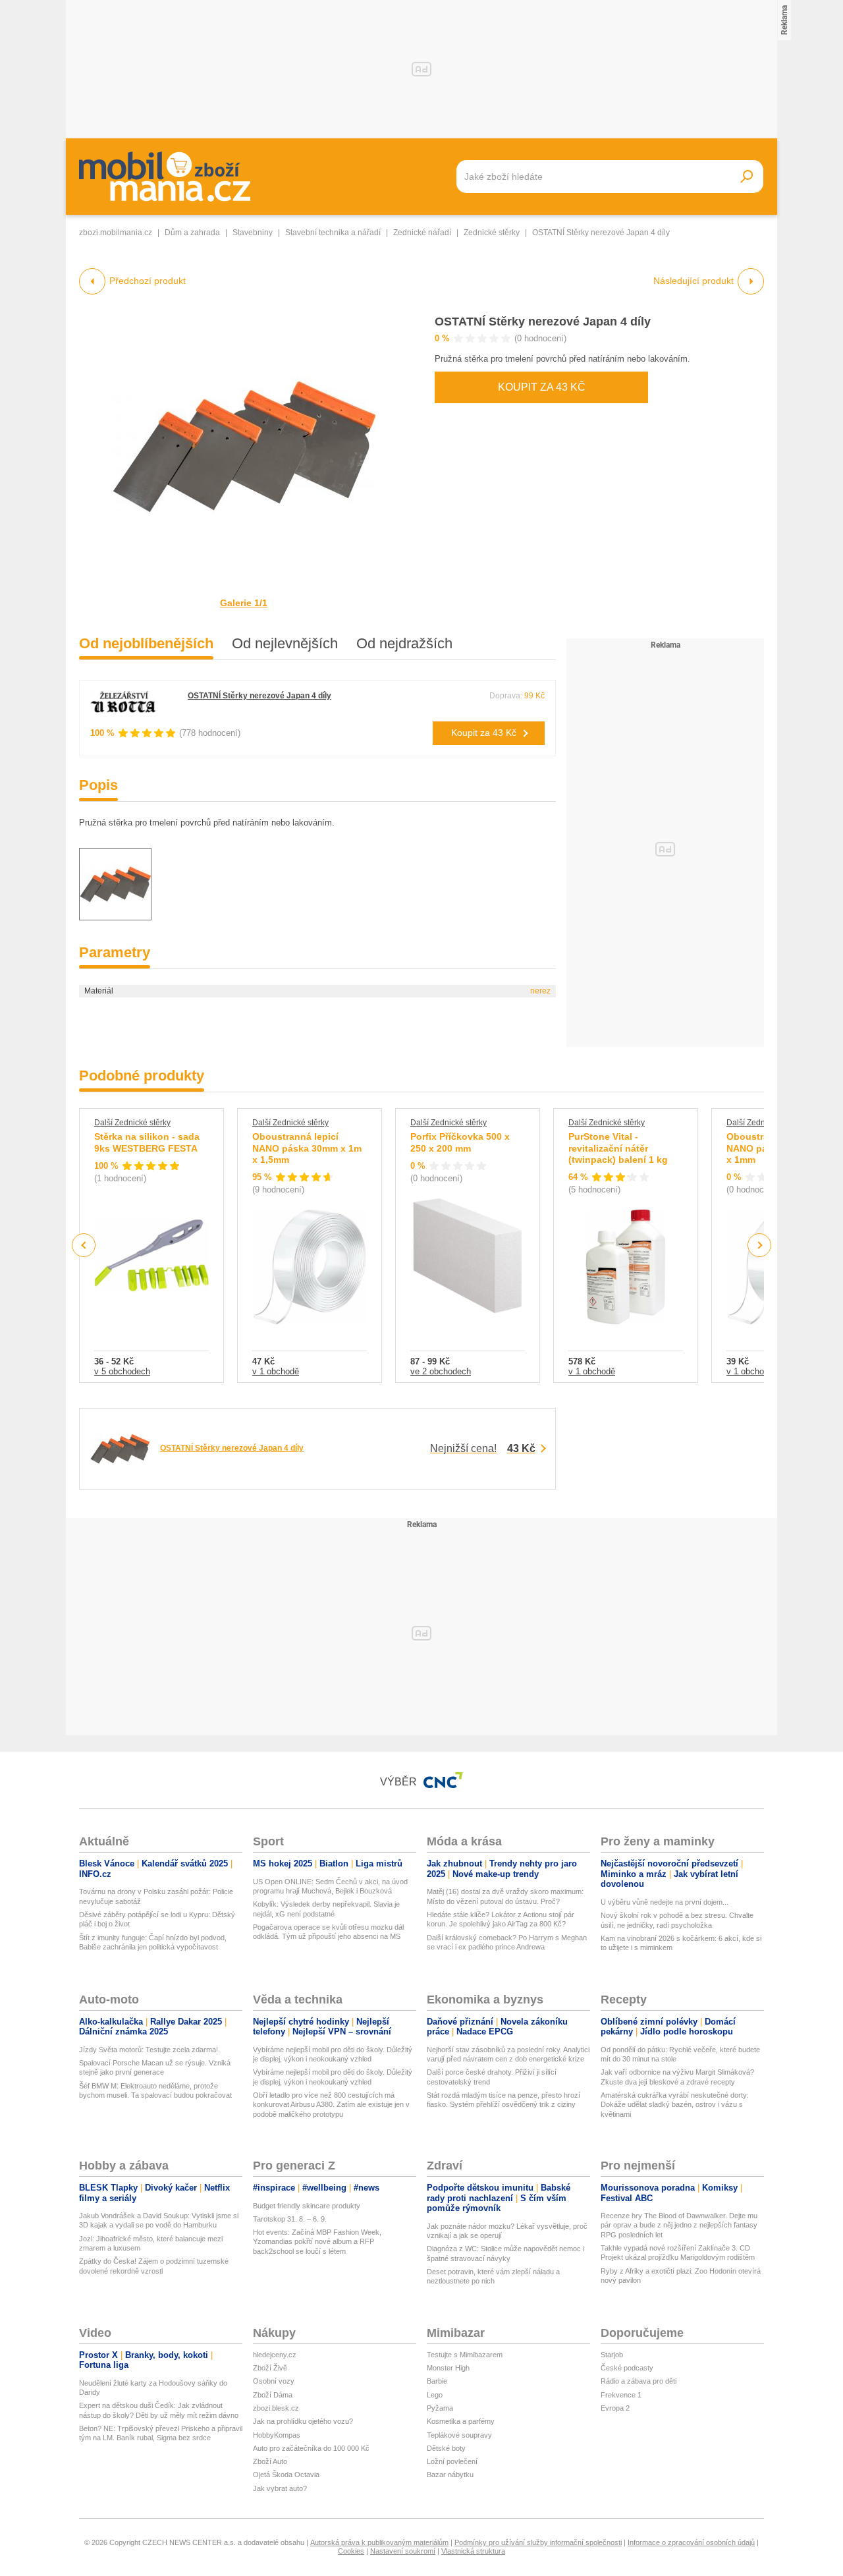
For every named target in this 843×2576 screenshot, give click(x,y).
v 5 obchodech (122, 1371)
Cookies (351, 2551)
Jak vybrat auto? (280, 2488)
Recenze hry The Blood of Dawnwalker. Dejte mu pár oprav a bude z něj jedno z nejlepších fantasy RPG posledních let (679, 2225)
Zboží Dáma (273, 2395)
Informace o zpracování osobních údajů (691, 2542)
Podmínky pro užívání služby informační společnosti (538, 2542)
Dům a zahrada (192, 233)
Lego (435, 2395)
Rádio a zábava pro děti (639, 2381)
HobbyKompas (277, 2435)
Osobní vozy (274, 2381)
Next (760, 1246)
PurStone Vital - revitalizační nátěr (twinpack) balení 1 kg (618, 1148)
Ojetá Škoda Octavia (286, 2475)
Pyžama (440, 2408)
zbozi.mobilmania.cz (116, 233)
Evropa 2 (615, 2408)
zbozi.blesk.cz (276, 2408)
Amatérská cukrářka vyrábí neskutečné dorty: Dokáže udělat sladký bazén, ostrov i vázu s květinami (675, 2105)
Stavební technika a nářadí (333, 233)
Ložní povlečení (452, 2461)
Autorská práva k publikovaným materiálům (379, 2542)
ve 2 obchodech (441, 1371)
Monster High (448, 2368)
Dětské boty (446, 2448)
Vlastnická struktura (473, 2551)
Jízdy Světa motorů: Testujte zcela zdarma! (149, 2050)
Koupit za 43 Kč (542, 387)
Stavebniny (253, 233)
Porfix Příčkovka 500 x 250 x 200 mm (460, 1142)
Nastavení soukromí (403, 2551)
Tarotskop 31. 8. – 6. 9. (290, 2219)
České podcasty (627, 2368)
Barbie (437, 2381)
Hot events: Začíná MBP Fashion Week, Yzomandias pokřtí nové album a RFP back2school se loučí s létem (317, 2242)
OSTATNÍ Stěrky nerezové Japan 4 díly (543, 322)
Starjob (612, 2355)
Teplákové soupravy (459, 2435)
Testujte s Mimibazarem (465, 2355)
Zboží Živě (270, 2368)
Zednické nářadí (422, 233)
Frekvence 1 (621, 2395)
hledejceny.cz (275, 2355)
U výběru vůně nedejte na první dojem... (665, 1902)
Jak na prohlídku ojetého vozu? (303, 2421)
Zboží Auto (270, 2461)
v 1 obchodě (276, 1371)
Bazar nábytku (450, 2475)
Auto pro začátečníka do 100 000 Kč (311, 2448)
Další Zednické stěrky (132, 1123)
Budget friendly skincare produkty (307, 2206)
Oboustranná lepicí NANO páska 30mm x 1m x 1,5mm (307, 1148)
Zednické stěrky (492, 233)
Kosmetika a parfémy (461, 2421)
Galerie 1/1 (244, 603)
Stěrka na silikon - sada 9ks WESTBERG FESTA (147, 1142)
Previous (84, 1245)
